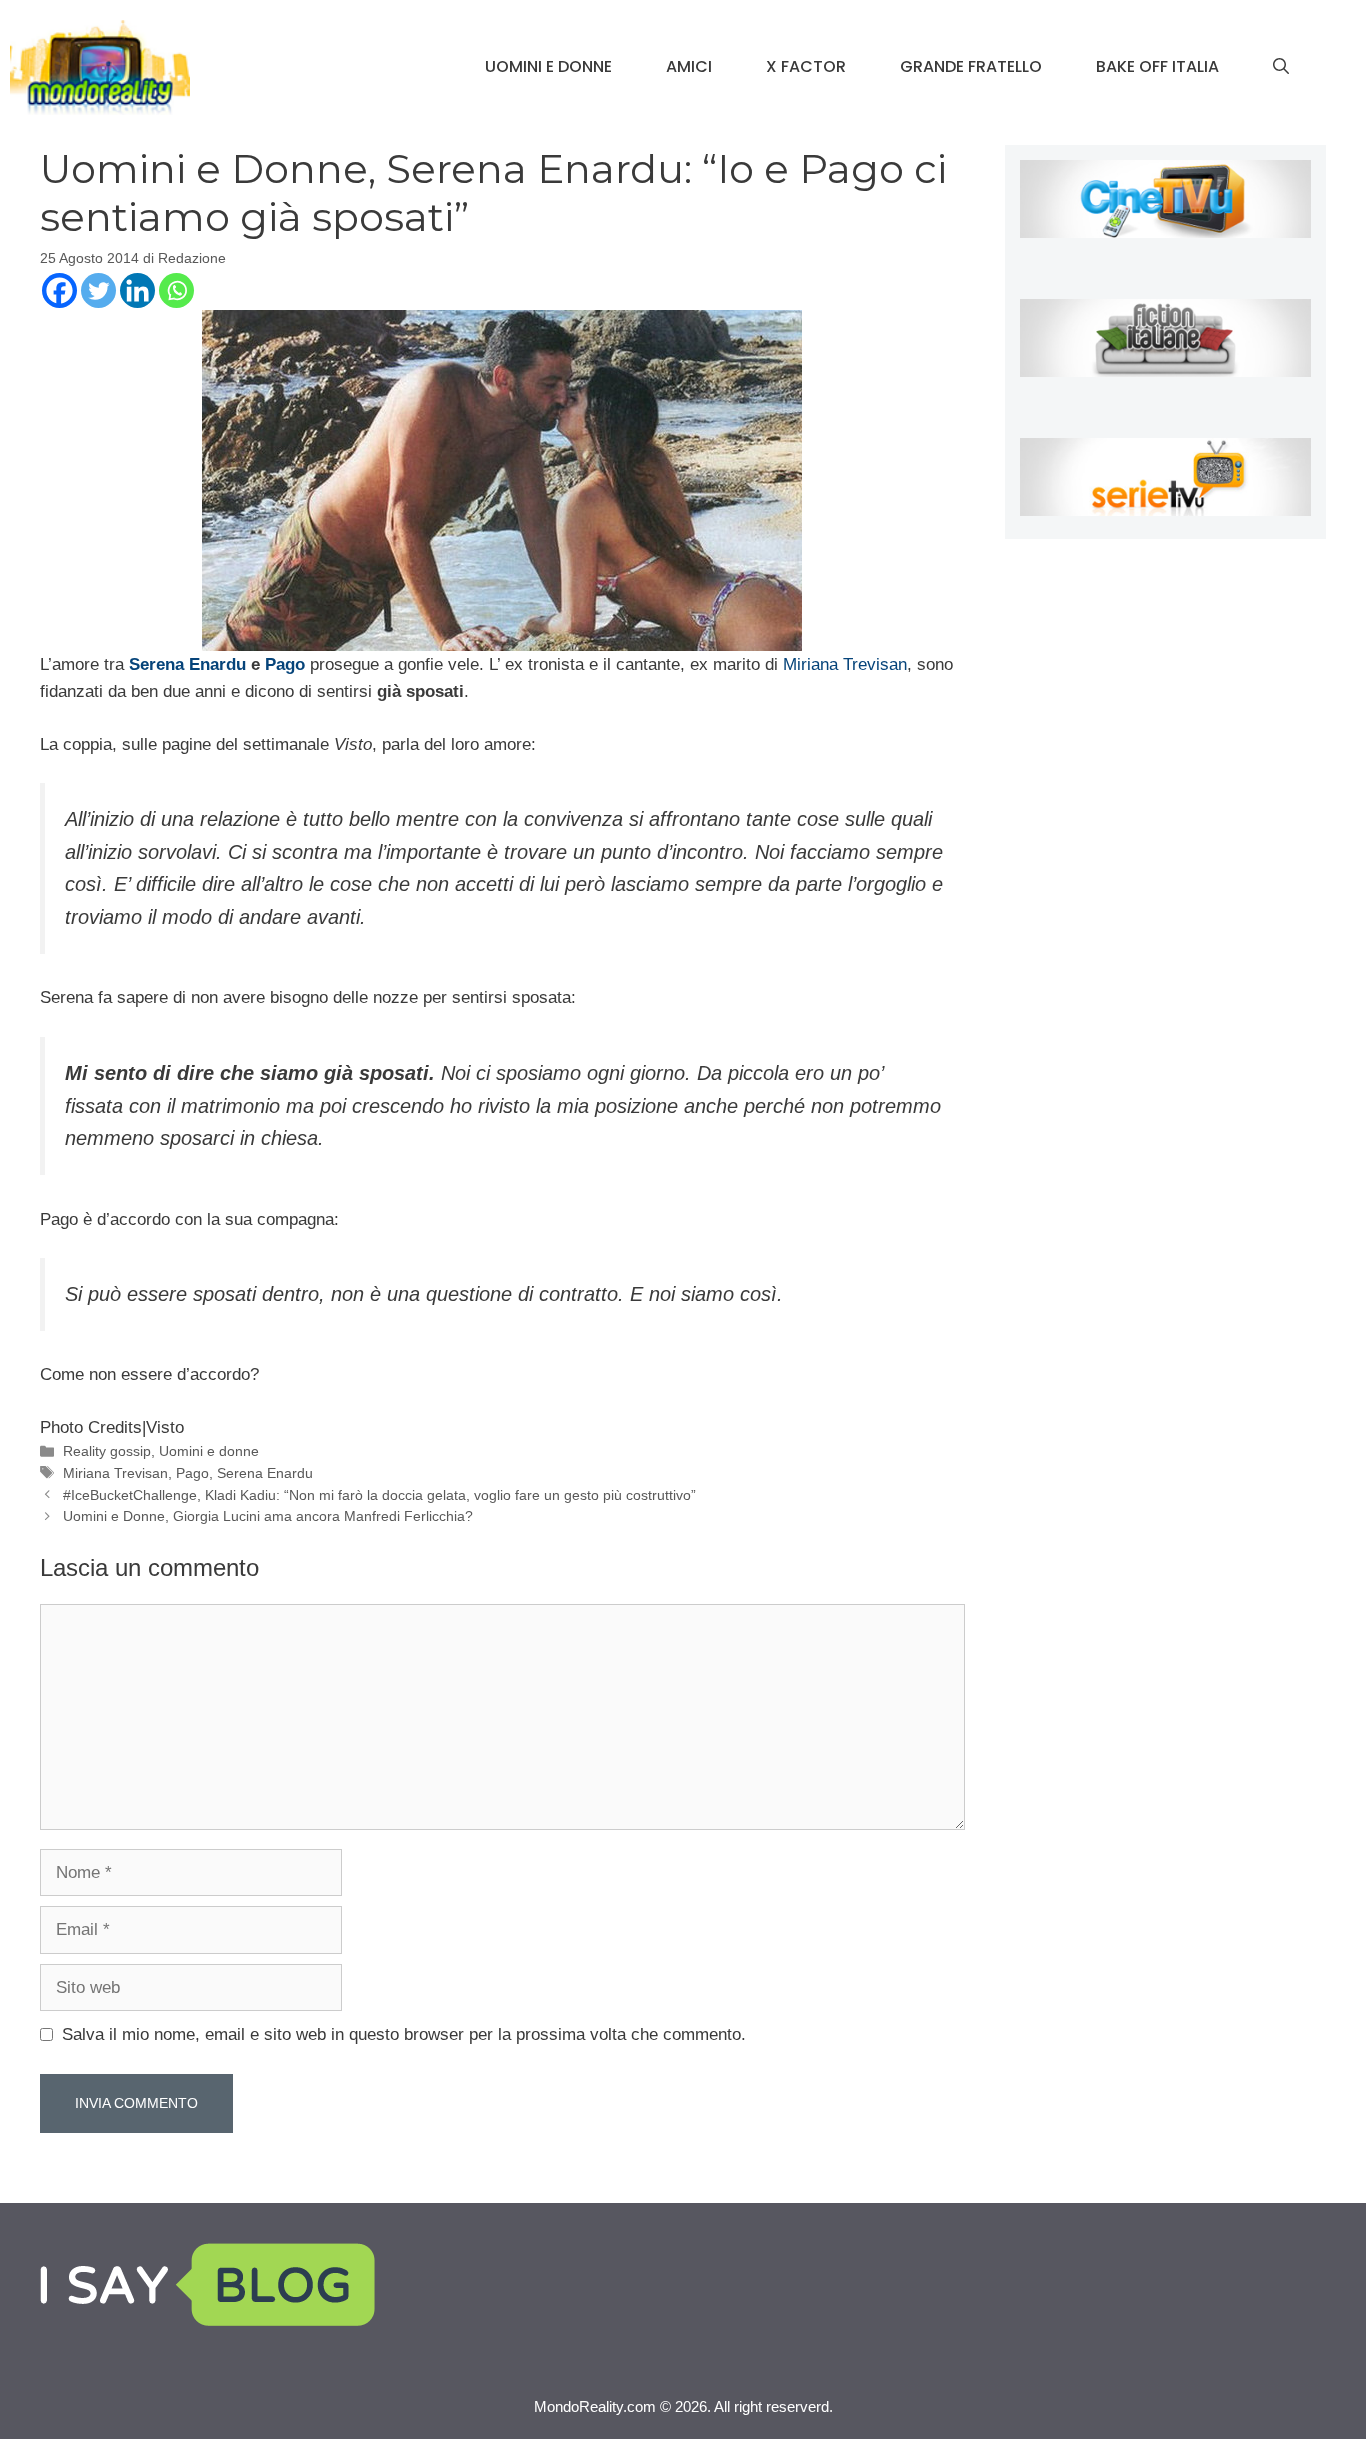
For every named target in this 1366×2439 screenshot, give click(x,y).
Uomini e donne (548, 66)
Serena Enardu (185, 664)
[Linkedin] (137, 290)
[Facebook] (59, 290)
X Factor (806, 66)
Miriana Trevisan (845, 664)
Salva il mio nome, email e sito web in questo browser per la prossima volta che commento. (404, 2034)
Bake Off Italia (1157, 66)
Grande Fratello (971, 66)
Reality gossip (107, 1451)
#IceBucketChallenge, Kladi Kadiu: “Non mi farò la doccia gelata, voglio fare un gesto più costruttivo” (379, 1495)
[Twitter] (98, 290)
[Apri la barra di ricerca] (1281, 67)
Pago (285, 664)
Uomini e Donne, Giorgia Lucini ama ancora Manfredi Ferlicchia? (268, 1516)
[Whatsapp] (176, 290)
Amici (689, 66)
